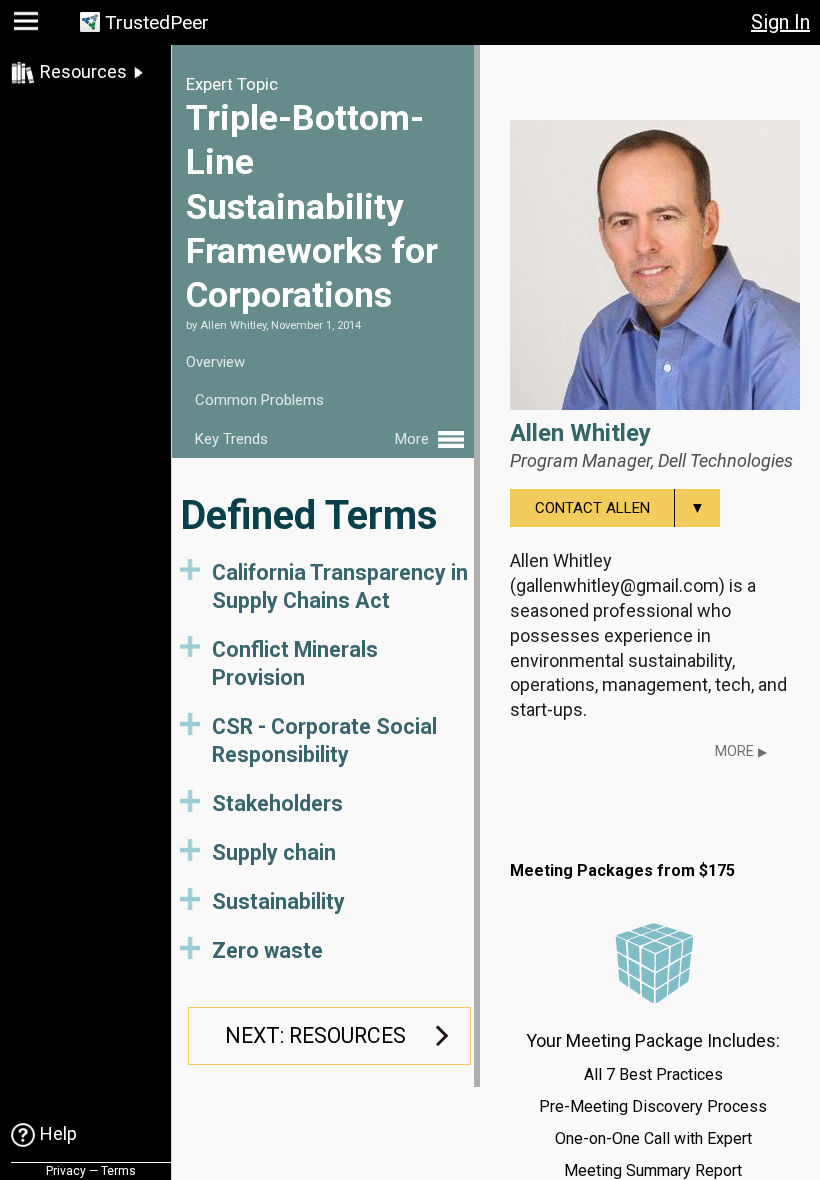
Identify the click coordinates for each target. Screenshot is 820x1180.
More (741, 751)
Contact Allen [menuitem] (620, 508)
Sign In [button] (780, 22)
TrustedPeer (157, 22)
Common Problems (259, 400)
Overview (215, 362)
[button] (28, 25)
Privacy (66, 1171)
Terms (118, 1171)
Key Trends (231, 439)
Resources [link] (83, 71)
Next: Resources (315, 1035)
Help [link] (58, 1133)
